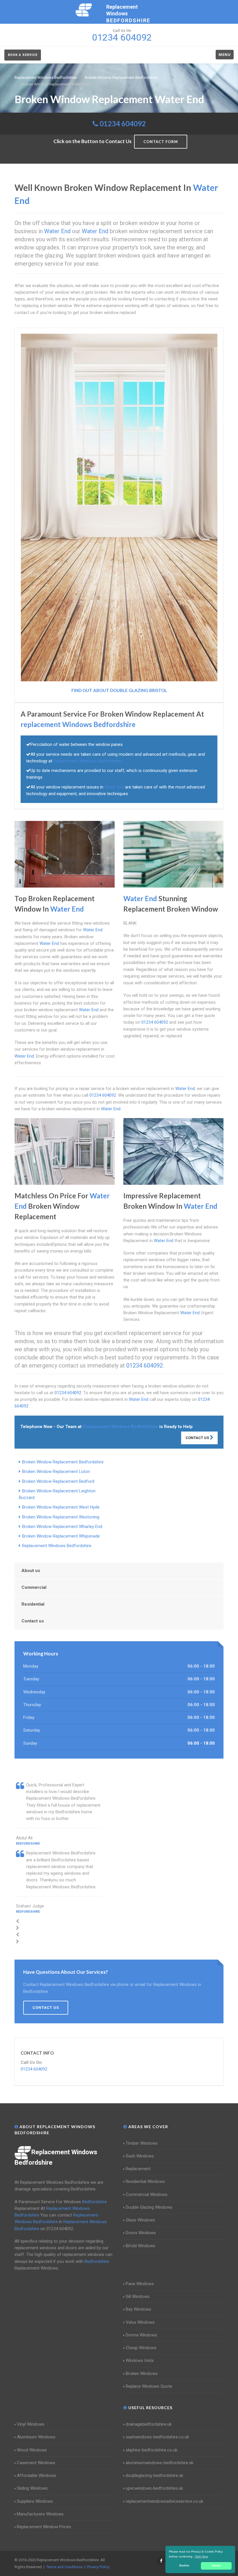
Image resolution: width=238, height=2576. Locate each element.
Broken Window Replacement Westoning (61, 1517)
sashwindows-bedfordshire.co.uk (157, 2437)
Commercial (34, 1587)
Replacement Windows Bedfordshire (57, 1546)
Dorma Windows (141, 2335)
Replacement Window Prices (44, 2527)
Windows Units (140, 2360)
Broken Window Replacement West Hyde (61, 1507)
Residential (33, 1604)
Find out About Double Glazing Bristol (119, 690)
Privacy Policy (98, 2567)
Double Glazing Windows (149, 2207)
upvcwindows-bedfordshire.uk (154, 2488)
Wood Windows (32, 2450)
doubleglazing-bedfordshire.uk (154, 2475)
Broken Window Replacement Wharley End (62, 1527)
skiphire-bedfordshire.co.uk (152, 2450)
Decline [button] (184, 2566)
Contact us (33, 1621)
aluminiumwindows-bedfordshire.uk (159, 2463)
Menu (225, 55)
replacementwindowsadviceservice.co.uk (164, 2501)
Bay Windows (138, 2309)
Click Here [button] (201, 2556)
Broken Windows (142, 2374)
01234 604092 (123, 124)
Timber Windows (142, 2143)
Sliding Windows (32, 2488)
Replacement (138, 2169)
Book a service (23, 55)
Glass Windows (140, 2220)
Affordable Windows (36, 2475)
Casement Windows (36, 2463)
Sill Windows (138, 2296)
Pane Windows (140, 2284)
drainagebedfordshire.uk (149, 2424)
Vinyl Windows (31, 2424)
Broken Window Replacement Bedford (58, 1481)
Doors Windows (141, 2233)
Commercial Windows (147, 2195)
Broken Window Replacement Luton (56, 1472)
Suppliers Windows (35, 2501)
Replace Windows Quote (149, 2386)
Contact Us (198, 1438)
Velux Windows (140, 2322)
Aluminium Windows (36, 2437)
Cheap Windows (141, 2348)
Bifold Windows (140, 2246)
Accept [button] (216, 2566)
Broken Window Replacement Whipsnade (61, 1536)
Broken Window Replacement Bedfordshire (63, 1462)
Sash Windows (140, 2156)
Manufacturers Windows (40, 2514)
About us (31, 1571)
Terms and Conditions (64, 2567)
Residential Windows (145, 2181)
